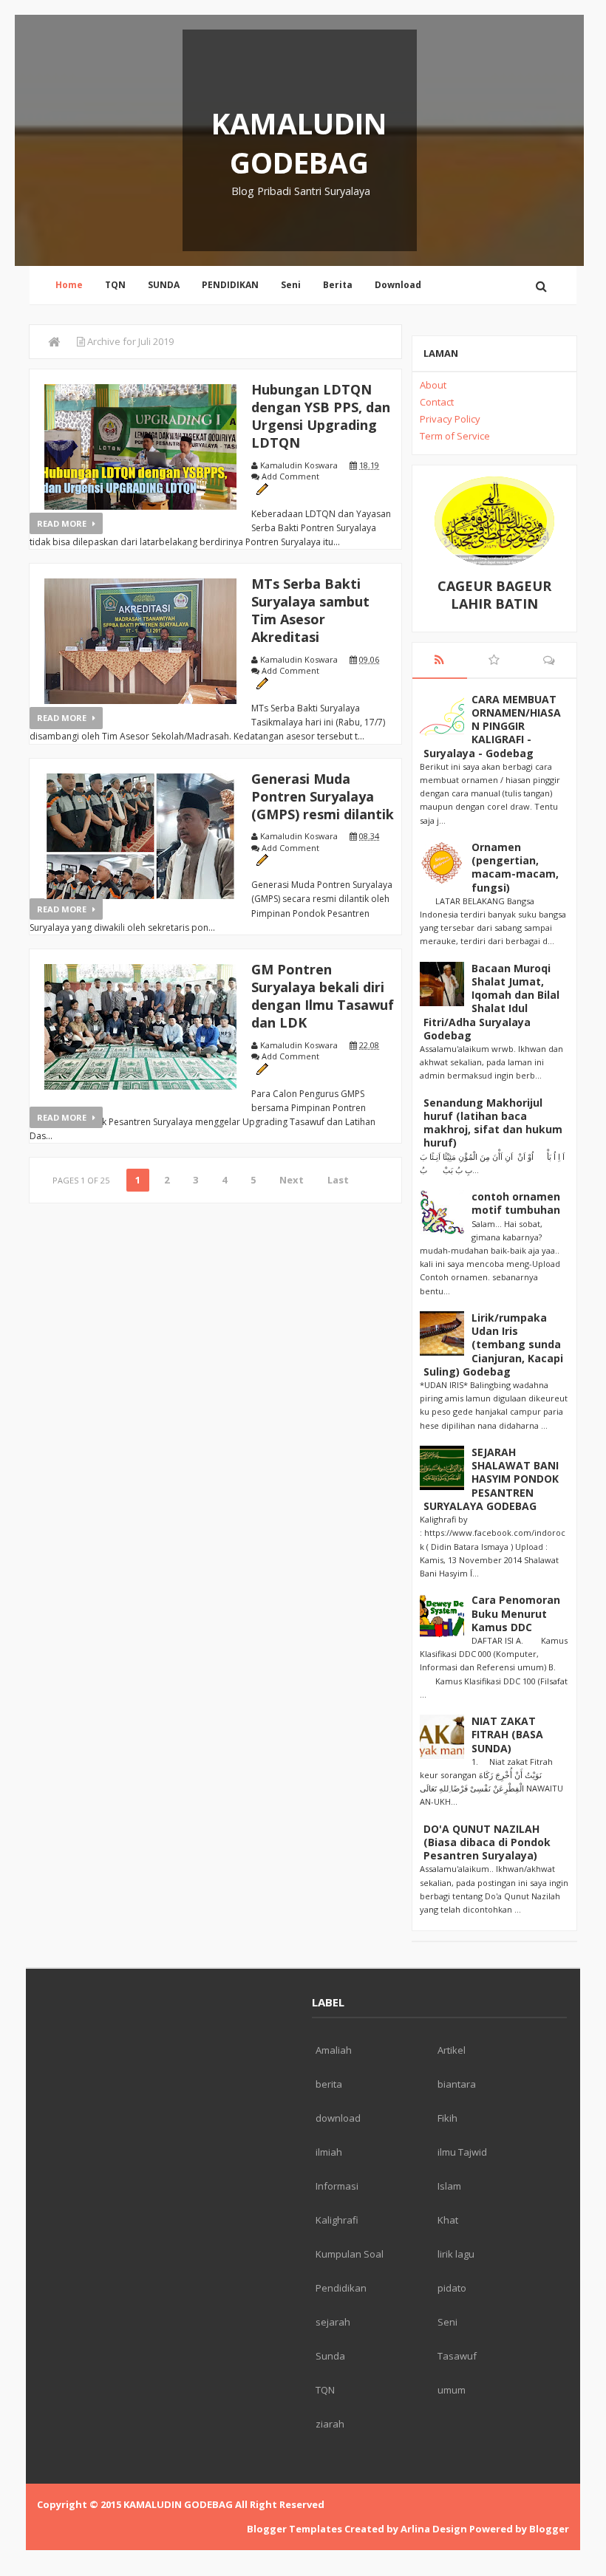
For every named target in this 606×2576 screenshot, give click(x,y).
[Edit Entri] (262, 488)
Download (398, 285)
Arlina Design (434, 2529)
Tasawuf (457, 2356)
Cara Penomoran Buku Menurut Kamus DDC (516, 1613)
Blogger (549, 2529)
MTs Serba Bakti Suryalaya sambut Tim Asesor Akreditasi (310, 610)
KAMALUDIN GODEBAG (299, 143)
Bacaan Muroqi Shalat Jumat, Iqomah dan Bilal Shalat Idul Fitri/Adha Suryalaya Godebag (491, 1002)
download (338, 2118)
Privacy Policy (450, 419)
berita (329, 2084)
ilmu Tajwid (462, 2152)
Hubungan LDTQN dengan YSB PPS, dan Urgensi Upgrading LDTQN (321, 416)
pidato (452, 2288)
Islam (449, 2186)
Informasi (337, 2186)
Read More (63, 523)
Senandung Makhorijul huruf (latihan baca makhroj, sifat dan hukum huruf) (493, 1123)
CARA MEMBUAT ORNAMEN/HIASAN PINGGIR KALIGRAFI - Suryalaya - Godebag (492, 726)
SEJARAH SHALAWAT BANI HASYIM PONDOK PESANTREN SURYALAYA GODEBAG (491, 1479)
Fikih (447, 2118)
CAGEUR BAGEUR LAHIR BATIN (494, 595)
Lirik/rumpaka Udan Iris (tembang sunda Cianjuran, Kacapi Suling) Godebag (493, 1345)
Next (292, 1180)
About (433, 385)
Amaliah (334, 2050)
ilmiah (329, 2152)
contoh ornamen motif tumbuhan (516, 1203)
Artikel (452, 2050)
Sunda (330, 2356)
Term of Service (455, 436)
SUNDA (164, 285)
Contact (437, 402)
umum (452, 2390)
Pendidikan (341, 2288)
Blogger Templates (295, 2529)
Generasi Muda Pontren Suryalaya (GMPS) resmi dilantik (323, 796)
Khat (448, 2220)
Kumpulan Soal (350, 2254)
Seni (291, 285)
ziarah (330, 2424)
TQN (115, 285)
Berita (338, 285)
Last (338, 1180)
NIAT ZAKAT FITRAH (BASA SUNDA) (507, 1734)
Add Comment (290, 476)
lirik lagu (456, 2254)
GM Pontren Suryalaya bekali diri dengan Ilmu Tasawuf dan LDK (323, 996)
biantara (457, 2084)
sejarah (333, 2322)
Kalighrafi (337, 2220)
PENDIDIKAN (230, 285)
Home (69, 285)
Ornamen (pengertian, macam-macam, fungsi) (515, 867)
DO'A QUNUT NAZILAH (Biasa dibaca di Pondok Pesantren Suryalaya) (487, 1842)
